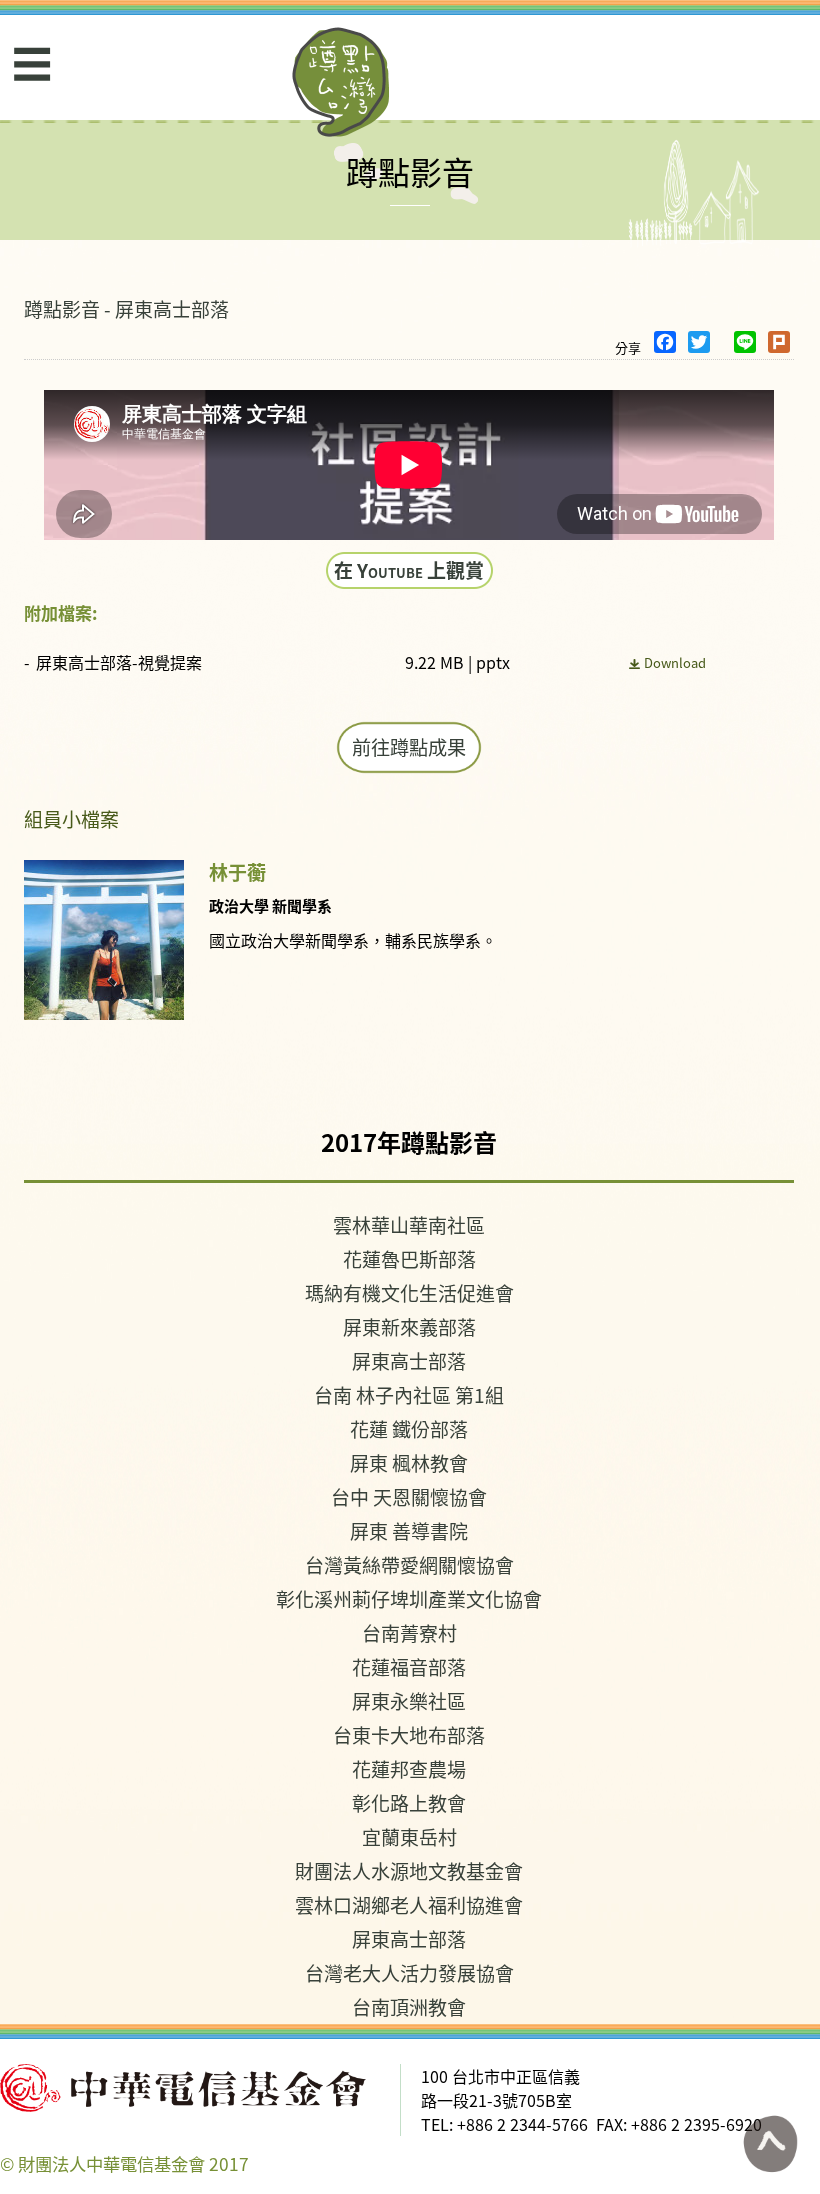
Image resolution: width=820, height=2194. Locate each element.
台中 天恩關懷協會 (409, 1496)
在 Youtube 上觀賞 (409, 569)
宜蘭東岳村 (409, 1836)
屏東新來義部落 (409, 1326)
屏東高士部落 (409, 1360)
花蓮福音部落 (409, 1666)
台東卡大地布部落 (409, 1734)
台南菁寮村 (409, 1632)
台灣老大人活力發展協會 (409, 1972)
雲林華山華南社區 (409, 1224)
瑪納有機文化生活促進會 (409, 1292)
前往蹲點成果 (409, 747)
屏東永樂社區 (409, 1700)
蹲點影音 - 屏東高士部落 (126, 308)
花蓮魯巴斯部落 (409, 1258)
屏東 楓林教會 (409, 1462)
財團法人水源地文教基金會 (409, 1870)
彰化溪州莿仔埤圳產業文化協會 (409, 1598)
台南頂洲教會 (409, 2006)
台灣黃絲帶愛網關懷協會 (409, 1564)
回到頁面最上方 (770, 2144)
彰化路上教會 (409, 1802)
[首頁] (341, 82)
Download (675, 662)
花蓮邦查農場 (409, 1768)
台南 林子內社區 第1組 (409, 1394)
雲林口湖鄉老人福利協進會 (409, 1904)
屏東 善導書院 (409, 1530)
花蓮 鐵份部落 (409, 1428)
